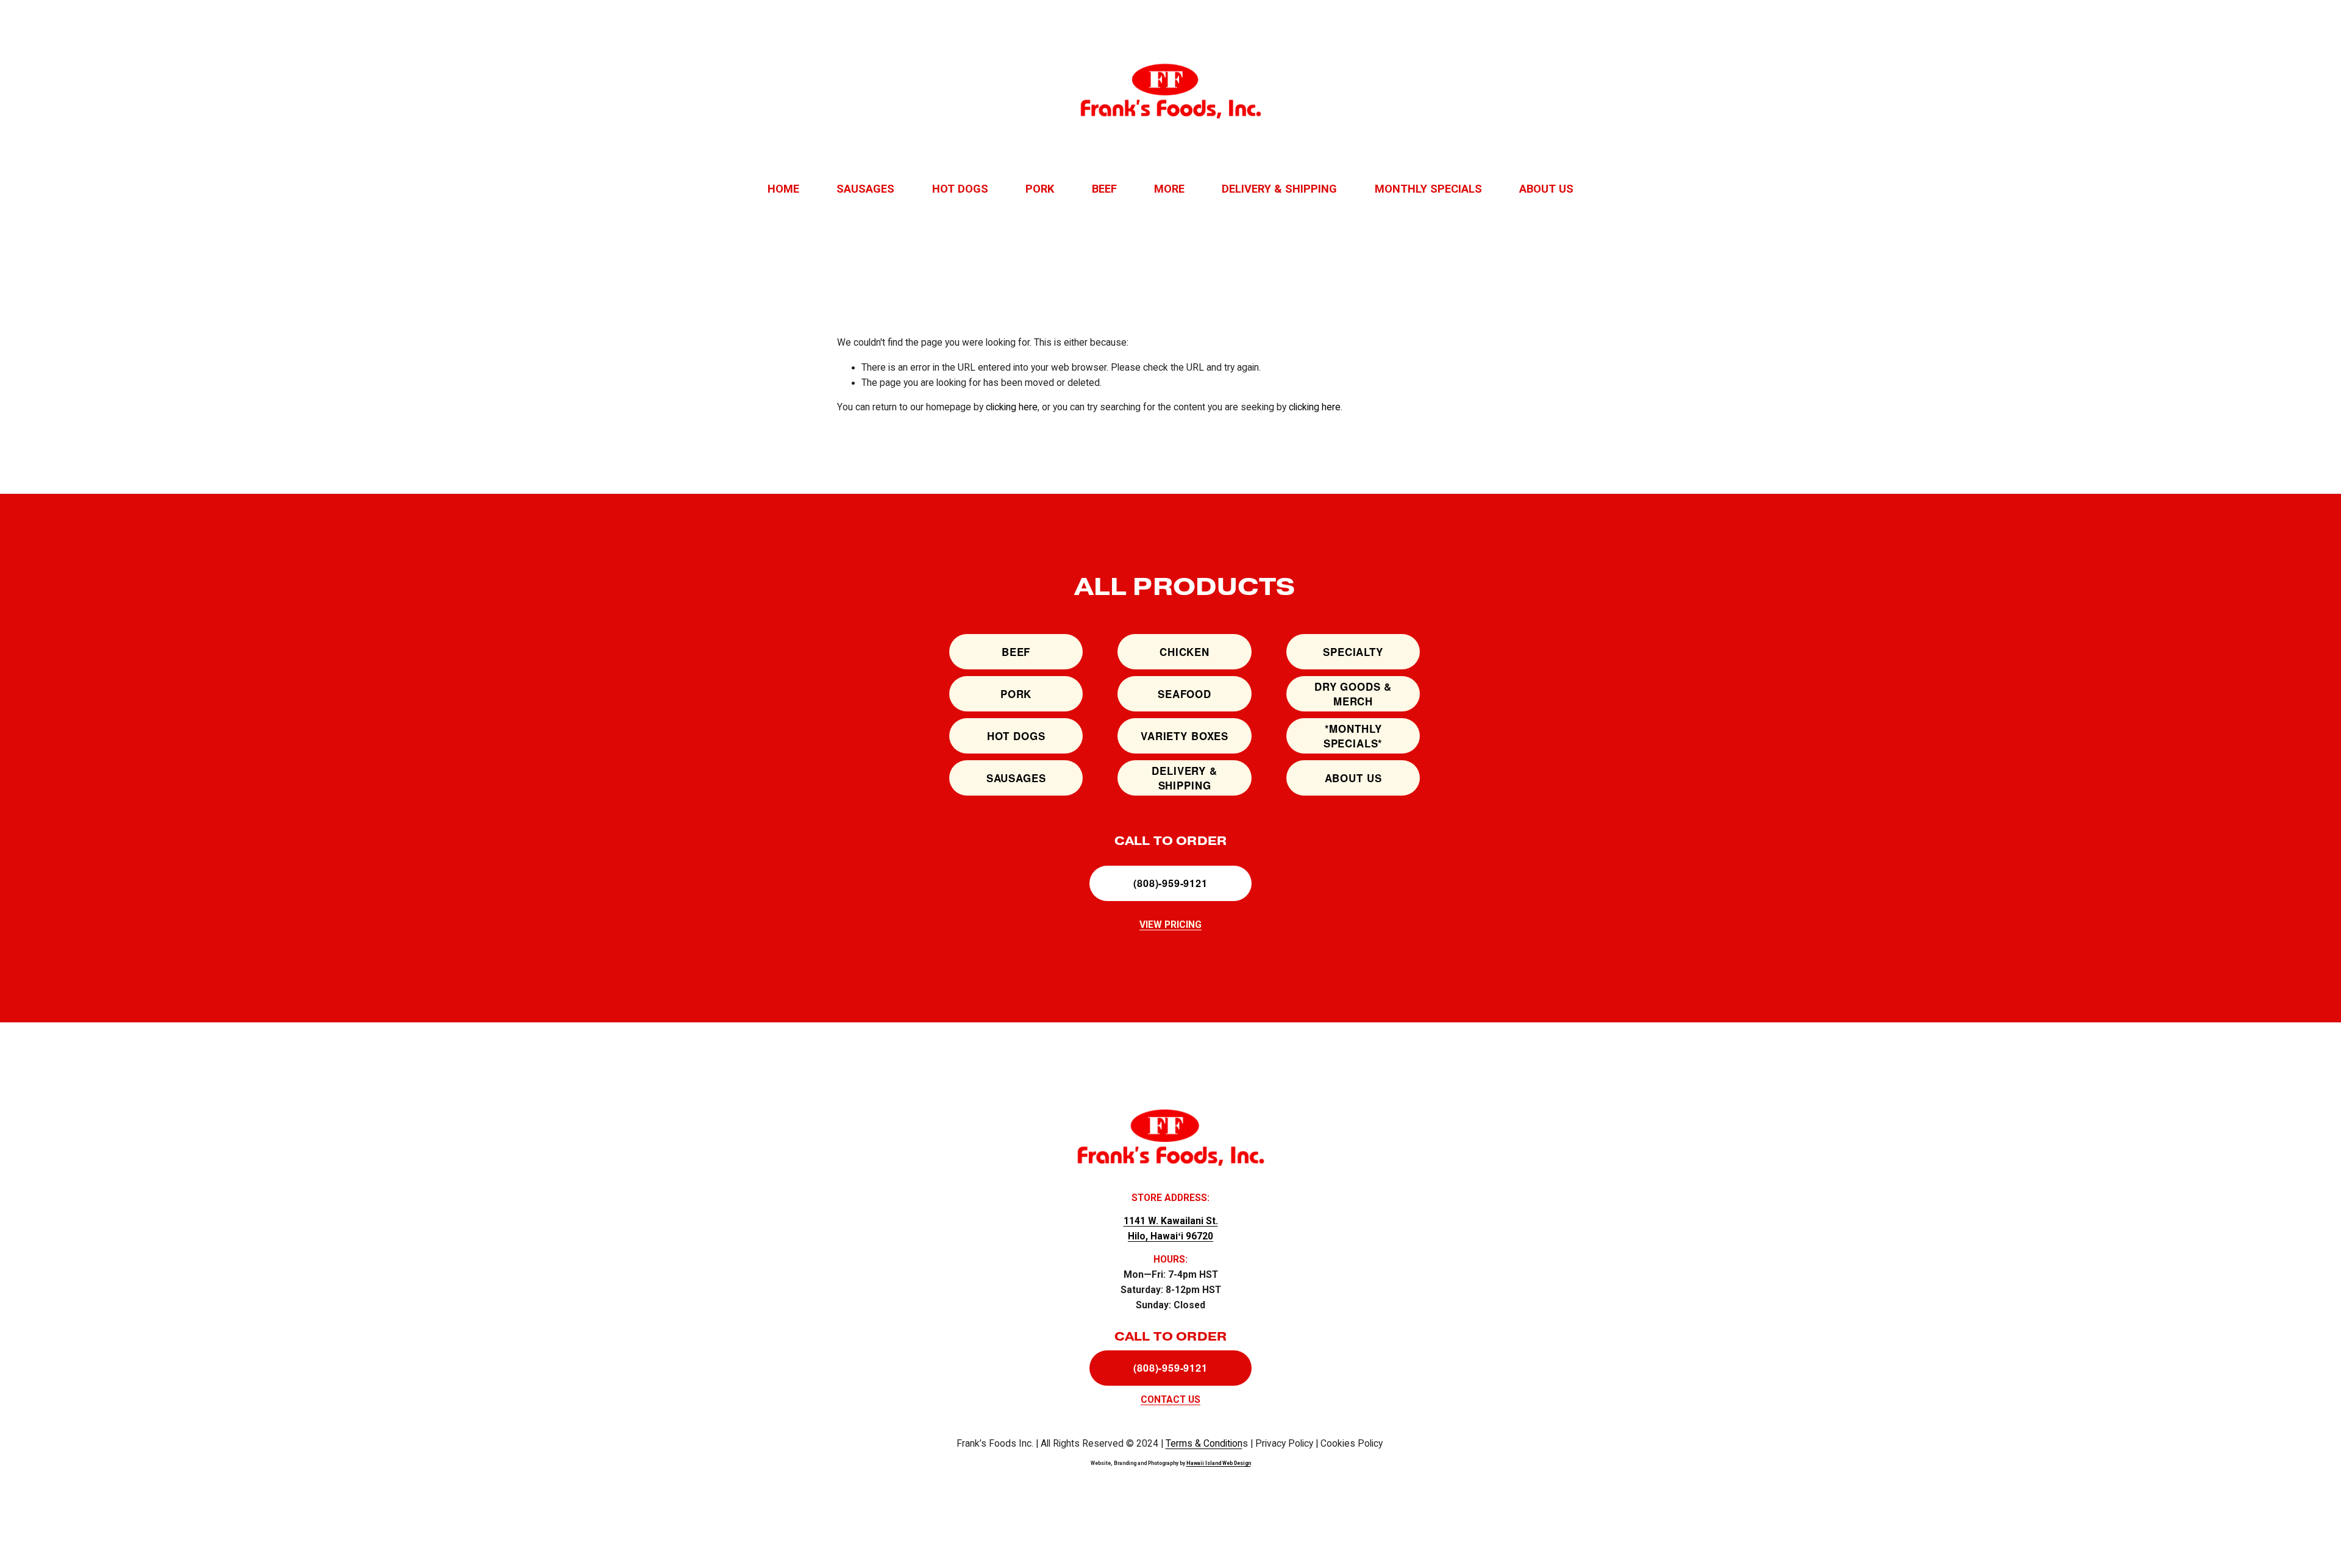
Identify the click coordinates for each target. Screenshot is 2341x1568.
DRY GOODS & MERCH (1353, 694)
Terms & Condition (1204, 1444)
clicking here (1012, 407)
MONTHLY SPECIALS (1428, 189)
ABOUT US (1546, 189)
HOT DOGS (960, 189)
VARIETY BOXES (1185, 736)
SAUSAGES (865, 189)
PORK (1040, 189)
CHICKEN (1185, 652)
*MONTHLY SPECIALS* (1353, 736)
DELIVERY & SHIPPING (1279, 189)
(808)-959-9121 (1170, 883)
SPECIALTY (1353, 652)
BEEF (1104, 189)
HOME (783, 189)
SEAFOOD (1185, 694)
